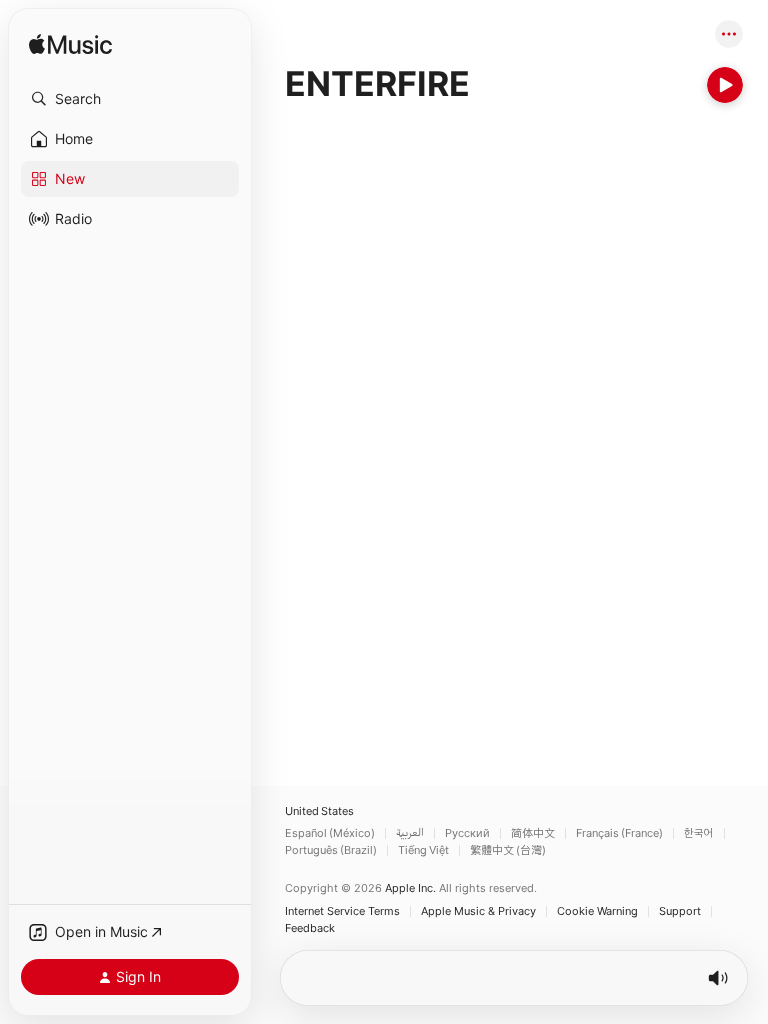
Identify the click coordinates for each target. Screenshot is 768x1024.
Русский (467, 833)
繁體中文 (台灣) (508, 850)
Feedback (310, 928)
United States (319, 811)
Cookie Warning (597, 911)
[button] (130, 99)
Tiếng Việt (423, 850)
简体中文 (533, 833)
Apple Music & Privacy (478, 911)
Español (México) (330, 833)
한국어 (699, 833)
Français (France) (619, 833)
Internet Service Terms (342, 911)
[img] (70, 45)
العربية (410, 833)
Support (680, 911)
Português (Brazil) (331, 850)
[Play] (725, 85)
